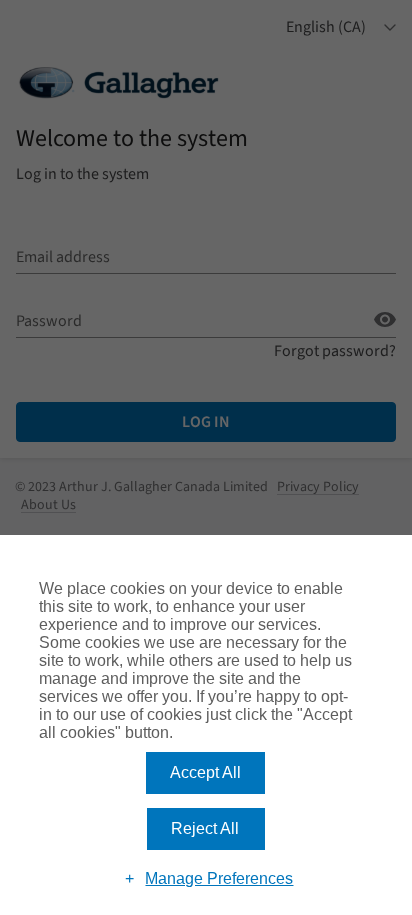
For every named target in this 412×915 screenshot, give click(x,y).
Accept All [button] (205, 772)
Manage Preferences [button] (219, 878)
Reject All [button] (205, 828)
